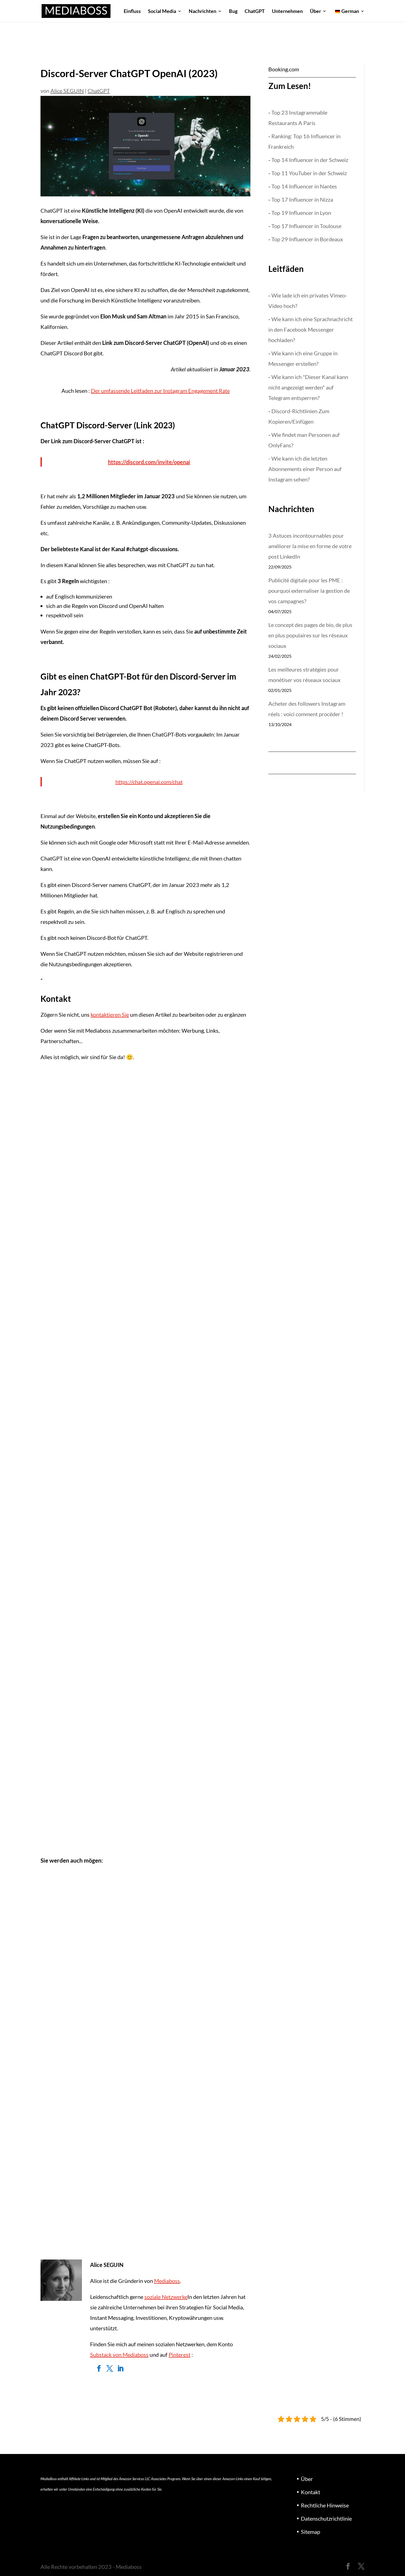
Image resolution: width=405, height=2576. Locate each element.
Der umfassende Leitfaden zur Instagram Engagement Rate (160, 391)
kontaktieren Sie (110, 1014)
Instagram (56, 1229)
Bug (233, 12)
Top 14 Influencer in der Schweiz (310, 160)
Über (315, 12)
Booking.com (284, 69)
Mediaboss (167, 2281)
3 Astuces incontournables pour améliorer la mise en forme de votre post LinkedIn (310, 546)
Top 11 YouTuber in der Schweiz (309, 173)
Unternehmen (287, 12)
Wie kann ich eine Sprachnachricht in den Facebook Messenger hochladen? (310, 329)
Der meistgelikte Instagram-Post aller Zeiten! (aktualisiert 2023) (121, 1407)
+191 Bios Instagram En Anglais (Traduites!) (97, 1215)
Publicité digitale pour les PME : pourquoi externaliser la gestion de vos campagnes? (309, 591)
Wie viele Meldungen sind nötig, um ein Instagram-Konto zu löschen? (126, 1789)
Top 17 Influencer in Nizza (302, 199)
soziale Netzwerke (166, 2297)
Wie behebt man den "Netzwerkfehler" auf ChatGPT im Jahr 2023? (124, 2022)
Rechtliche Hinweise (325, 2505)
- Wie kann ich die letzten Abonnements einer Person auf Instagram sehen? (305, 469)
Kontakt (310, 2492)
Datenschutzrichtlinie (326, 2518)
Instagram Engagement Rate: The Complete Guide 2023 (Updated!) (124, 1598)
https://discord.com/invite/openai (149, 462)
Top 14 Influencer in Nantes (304, 186)
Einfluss (132, 12)
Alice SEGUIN (67, 91)
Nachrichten (202, 12)
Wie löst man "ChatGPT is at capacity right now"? (103, 2213)
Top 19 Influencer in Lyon (301, 213)
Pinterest (179, 2355)
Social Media (162, 12)
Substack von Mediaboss (119, 2355)
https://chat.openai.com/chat (149, 782)
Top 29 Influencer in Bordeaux (307, 239)
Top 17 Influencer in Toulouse (306, 226)
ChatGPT (255, 12)
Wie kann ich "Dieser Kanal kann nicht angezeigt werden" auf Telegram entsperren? (308, 387)
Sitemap (310, 2532)
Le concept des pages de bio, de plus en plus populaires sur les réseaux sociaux (310, 635)
